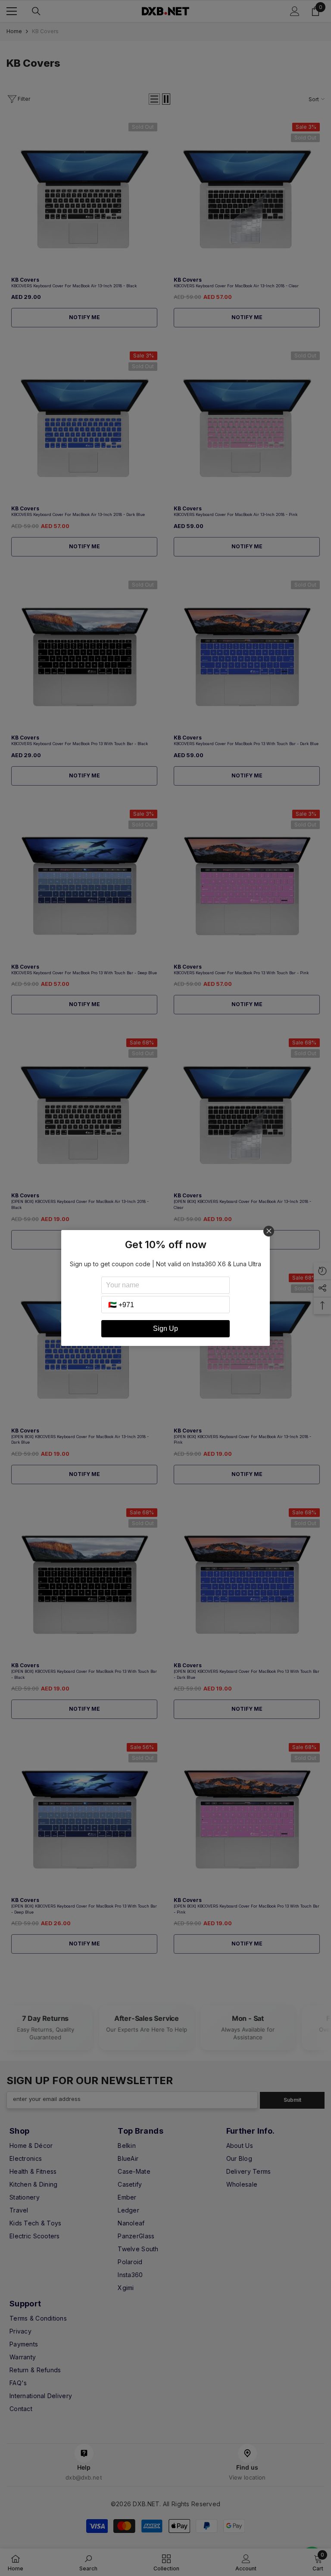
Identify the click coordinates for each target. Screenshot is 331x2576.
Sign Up (165, 1328)
